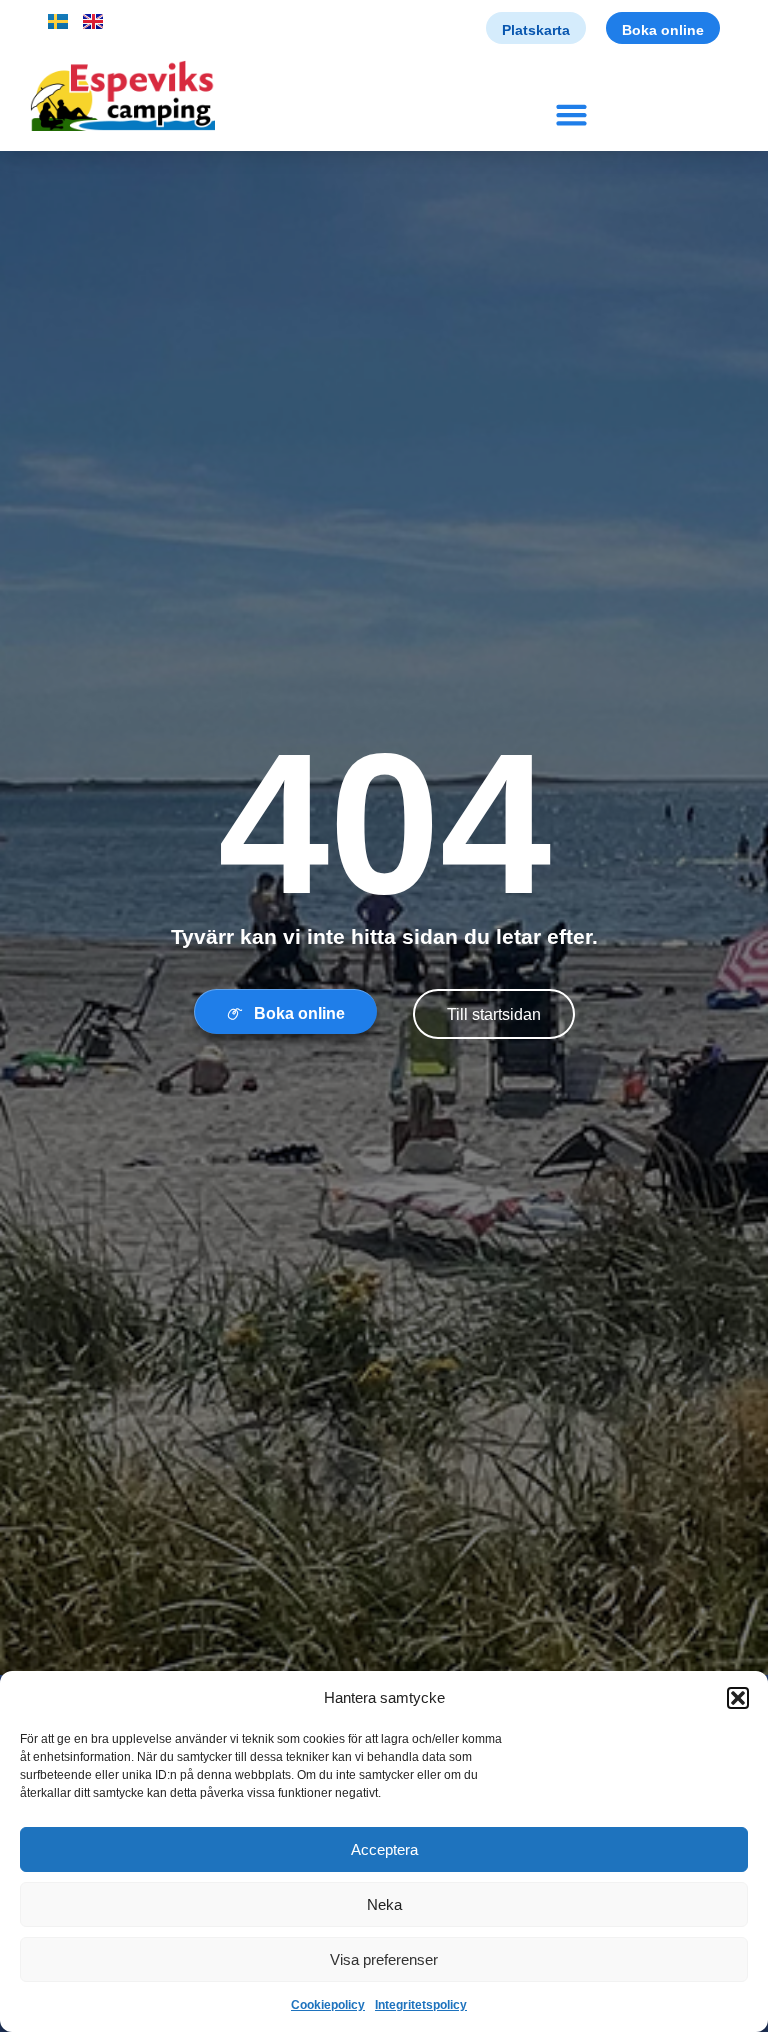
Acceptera (384, 1849)
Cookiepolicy (328, 2005)
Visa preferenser (384, 1959)
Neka (384, 1904)
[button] (738, 1698)
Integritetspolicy (421, 2005)
